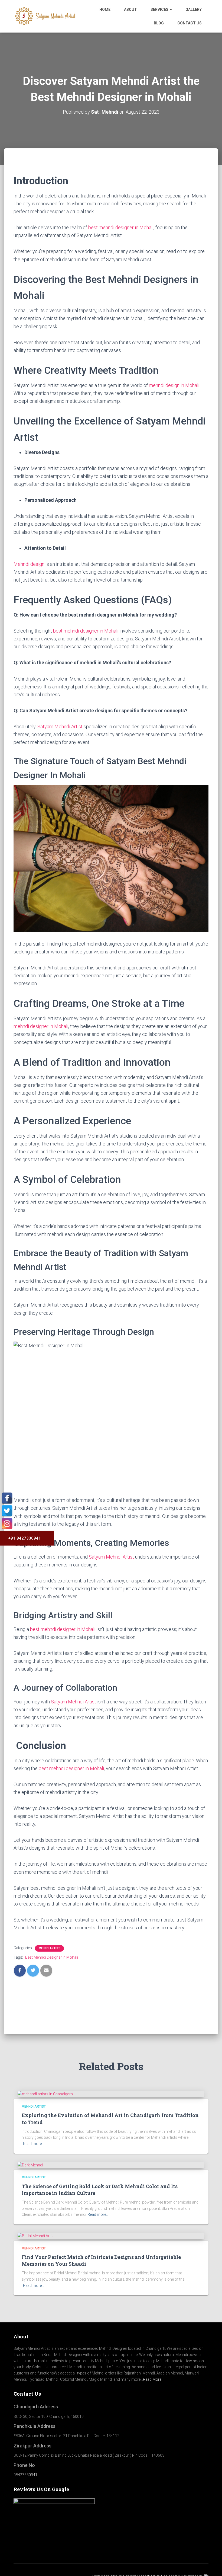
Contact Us (190, 23)
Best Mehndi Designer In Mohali (52, 1957)
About (130, 9)
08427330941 (25, 2475)
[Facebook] (7, 1498)
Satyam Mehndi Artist (60, 727)
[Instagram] (7, 1524)
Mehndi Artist (49, 1948)
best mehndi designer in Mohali (121, 227)
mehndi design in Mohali (174, 385)
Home (105, 9)
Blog (159, 23)
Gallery (194, 9)
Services (160, 9)
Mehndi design (29, 564)
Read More (152, 2379)
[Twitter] (7, 1511)
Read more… (34, 2144)
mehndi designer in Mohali (41, 1026)
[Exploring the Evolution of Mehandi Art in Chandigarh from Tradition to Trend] (45, 2094)
